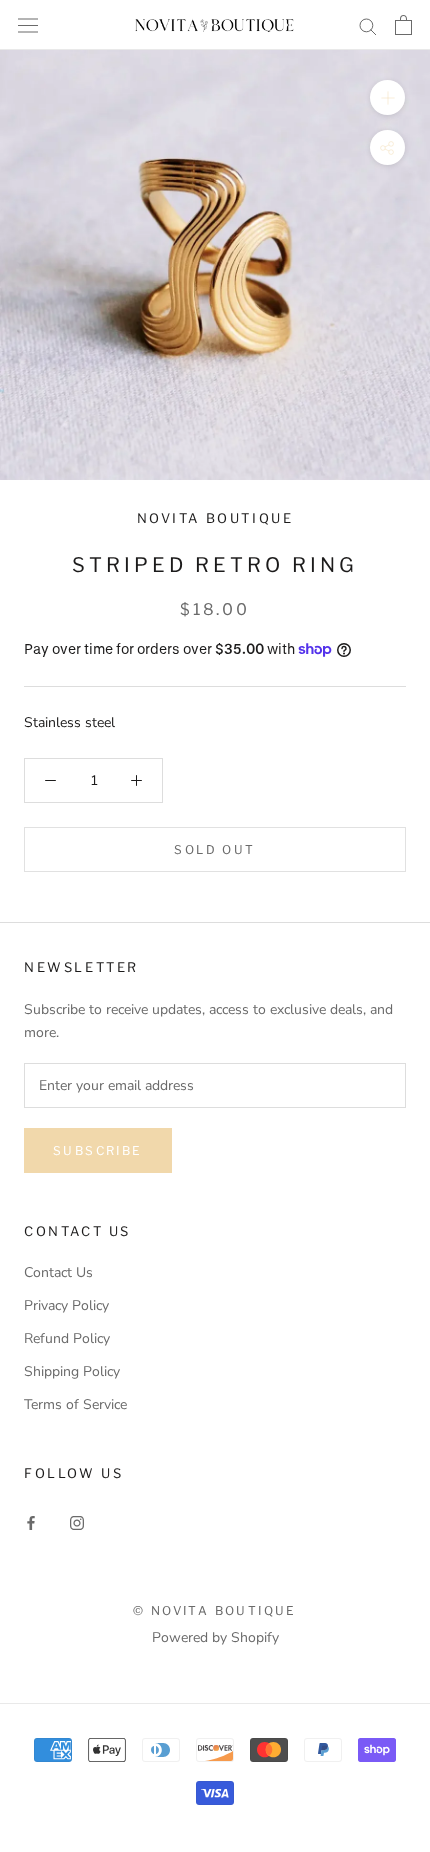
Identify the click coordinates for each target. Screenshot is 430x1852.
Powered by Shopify (215, 1637)
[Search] (368, 25)
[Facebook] (31, 1521)
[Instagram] (77, 1521)
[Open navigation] (28, 24)
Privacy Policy (66, 1305)
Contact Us (58, 1272)
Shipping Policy (72, 1371)
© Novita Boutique (215, 1610)
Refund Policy (67, 1338)
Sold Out (214, 849)
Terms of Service (75, 1404)
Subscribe (98, 1150)
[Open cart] (403, 25)
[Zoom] (387, 97)
